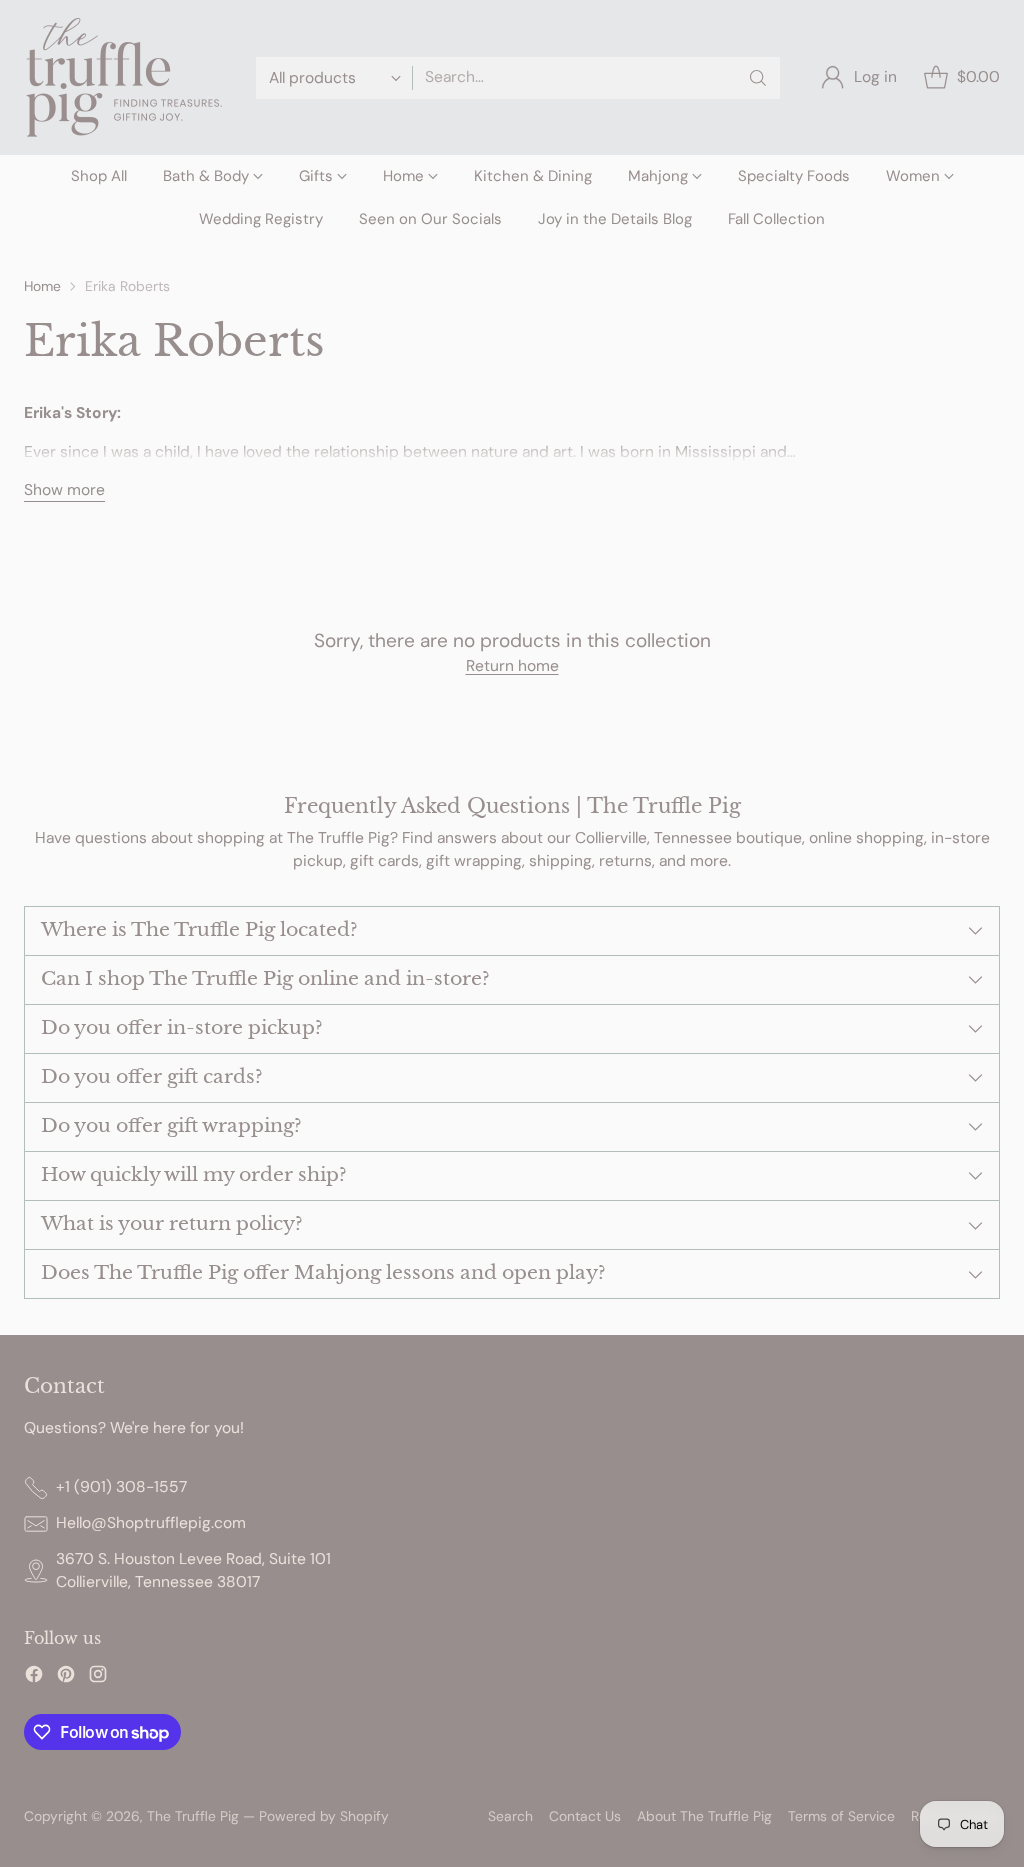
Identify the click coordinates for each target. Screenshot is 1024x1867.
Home (42, 286)
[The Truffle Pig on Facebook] (34, 1677)
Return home (512, 666)
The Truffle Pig (193, 1816)
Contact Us (585, 1816)
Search (510, 1816)
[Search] (758, 78)
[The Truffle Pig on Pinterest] (66, 1677)
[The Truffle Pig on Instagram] (98, 1677)
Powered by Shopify (324, 1816)
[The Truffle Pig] (124, 77)
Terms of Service (841, 1816)
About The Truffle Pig (704, 1816)
